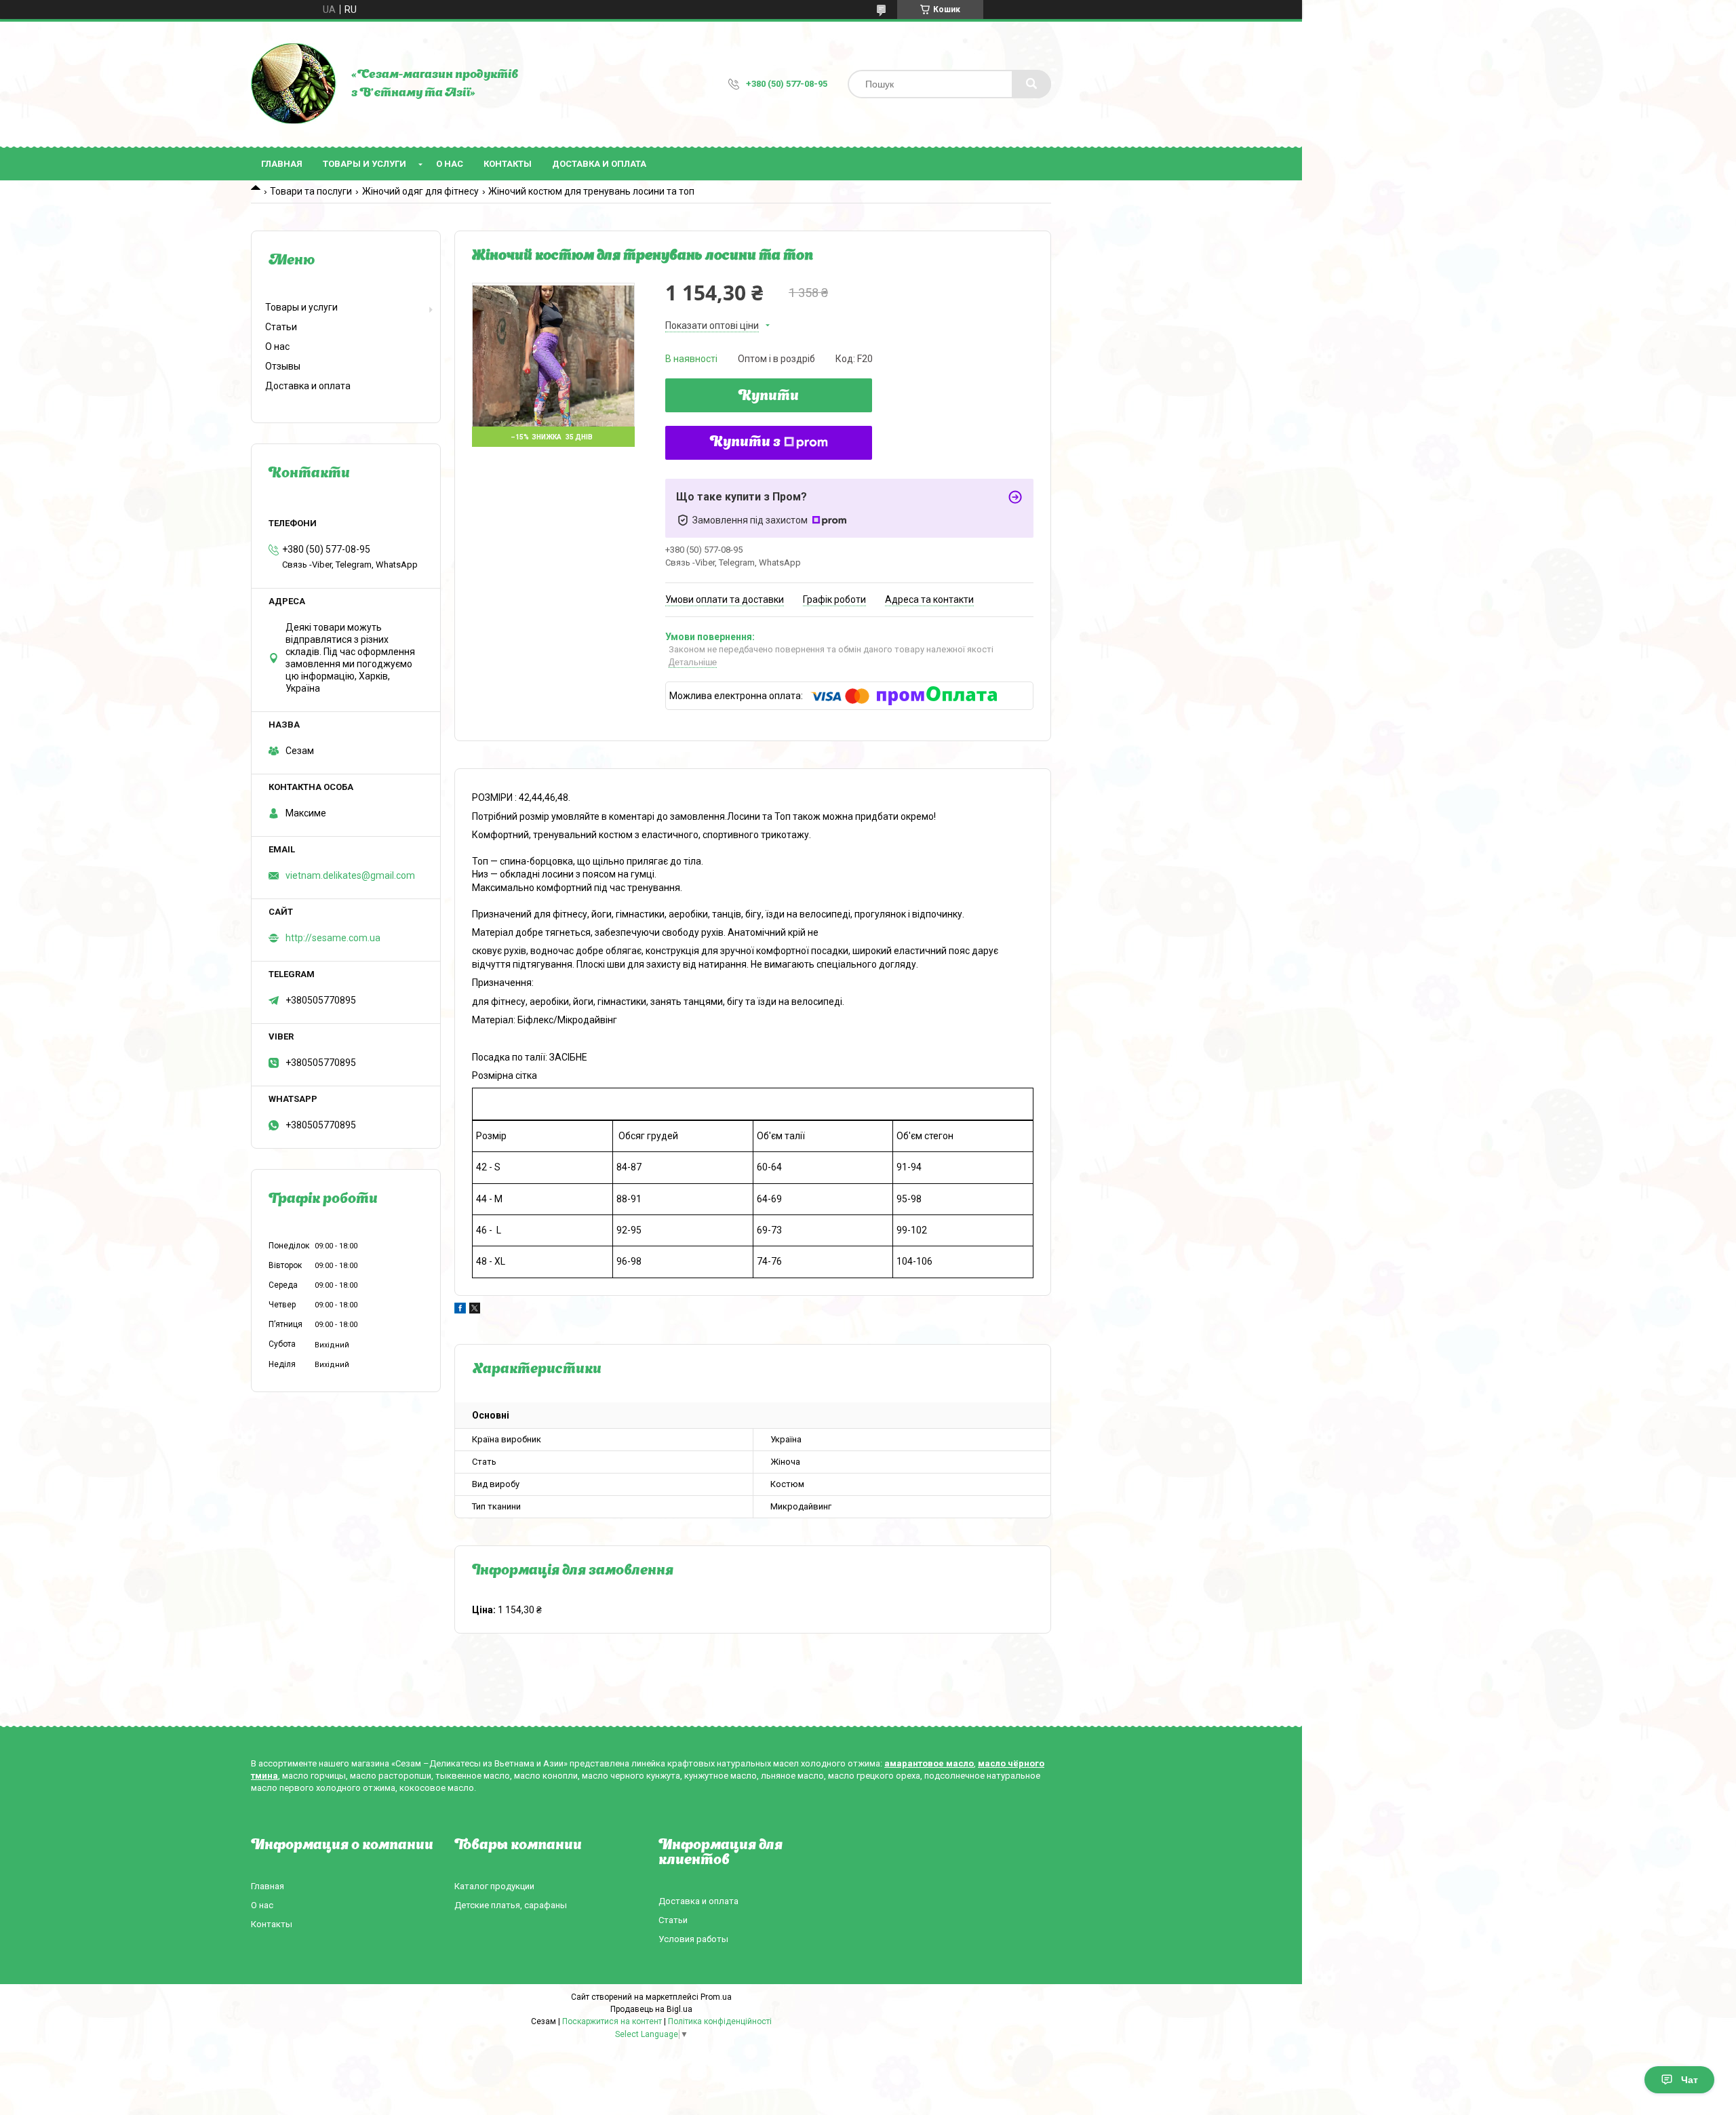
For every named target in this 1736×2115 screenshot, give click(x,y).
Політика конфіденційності (720, 2021)
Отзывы (283, 366)
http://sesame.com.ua (333, 938)
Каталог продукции (494, 1886)
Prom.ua (716, 1997)
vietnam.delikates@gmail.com (350, 875)
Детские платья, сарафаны (511, 1905)
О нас (450, 164)
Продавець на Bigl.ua (651, 2009)
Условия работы (693, 1939)
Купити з (745, 443)
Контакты (508, 164)
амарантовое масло (929, 1763)
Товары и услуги (364, 164)
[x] (475, 1310)
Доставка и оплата (599, 164)
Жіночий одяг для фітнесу (420, 191)
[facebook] (460, 1310)
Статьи (281, 327)
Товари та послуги (311, 191)
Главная (282, 164)
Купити (769, 397)
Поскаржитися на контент (612, 2021)
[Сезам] (294, 84)
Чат (1690, 2080)
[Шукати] (1031, 84)
